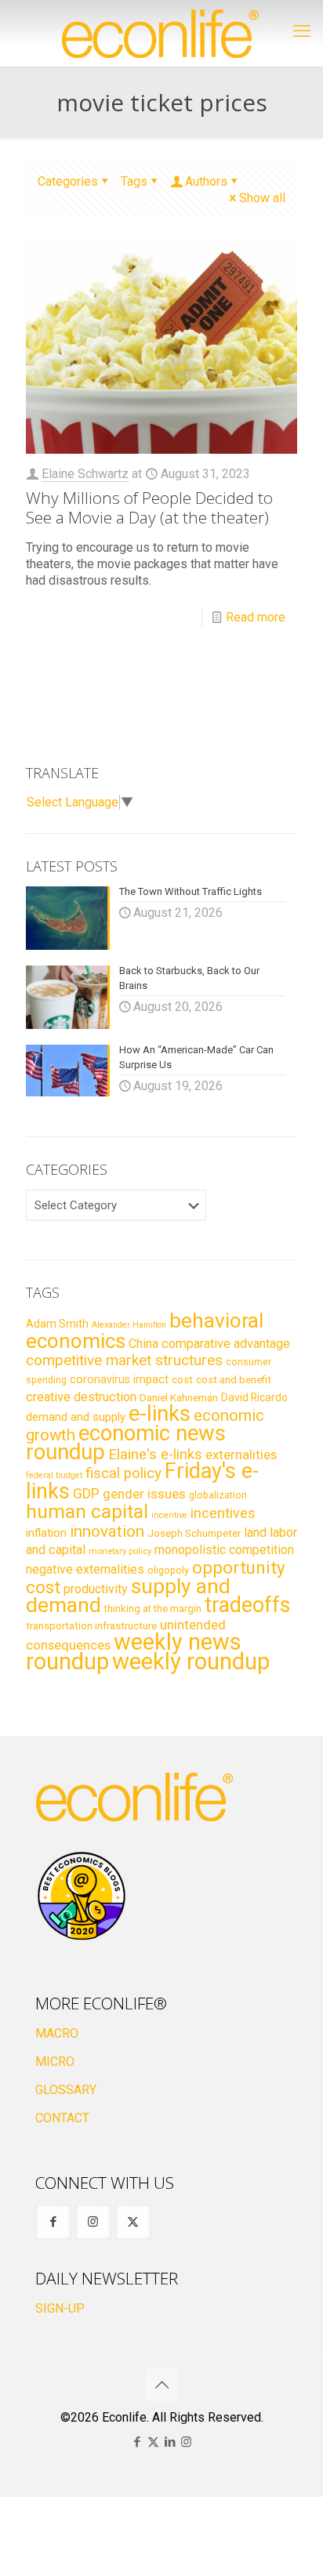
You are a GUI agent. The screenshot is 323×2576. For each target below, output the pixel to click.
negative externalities (85, 1569)
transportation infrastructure (91, 1625)
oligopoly (168, 1570)
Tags (134, 181)
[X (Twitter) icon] (153, 2442)
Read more (256, 617)
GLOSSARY (66, 2090)
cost (182, 1380)
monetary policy (120, 1551)
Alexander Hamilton (129, 1325)
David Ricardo (254, 1397)
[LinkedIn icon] (170, 2442)
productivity (96, 1589)
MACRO (57, 2033)
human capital (87, 1511)
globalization (218, 1495)
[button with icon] (53, 2222)
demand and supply (76, 1417)
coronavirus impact (119, 1379)
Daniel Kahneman (179, 1398)
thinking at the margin (153, 1609)
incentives (223, 1513)
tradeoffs (247, 1605)
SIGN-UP (60, 2308)
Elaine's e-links (155, 1455)
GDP (86, 1494)
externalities (241, 1455)
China (143, 1344)
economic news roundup (126, 1443)
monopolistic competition (224, 1550)
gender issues (144, 1494)
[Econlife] (161, 33)
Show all (262, 198)
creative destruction (81, 1397)
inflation (46, 1533)
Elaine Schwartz (85, 474)
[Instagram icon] (186, 2442)
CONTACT (62, 2118)
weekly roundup (191, 1661)
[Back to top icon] (161, 2385)
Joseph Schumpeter (194, 1533)
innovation (107, 1531)
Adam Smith (57, 1324)
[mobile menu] (302, 31)
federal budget (54, 1475)
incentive (169, 1515)
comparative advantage (226, 1344)
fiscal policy (123, 1473)
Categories (68, 181)
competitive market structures (124, 1360)
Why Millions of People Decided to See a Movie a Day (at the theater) (149, 507)
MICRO (55, 2062)
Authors (206, 181)
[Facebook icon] (137, 2442)
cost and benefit (234, 1380)
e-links (160, 1414)
